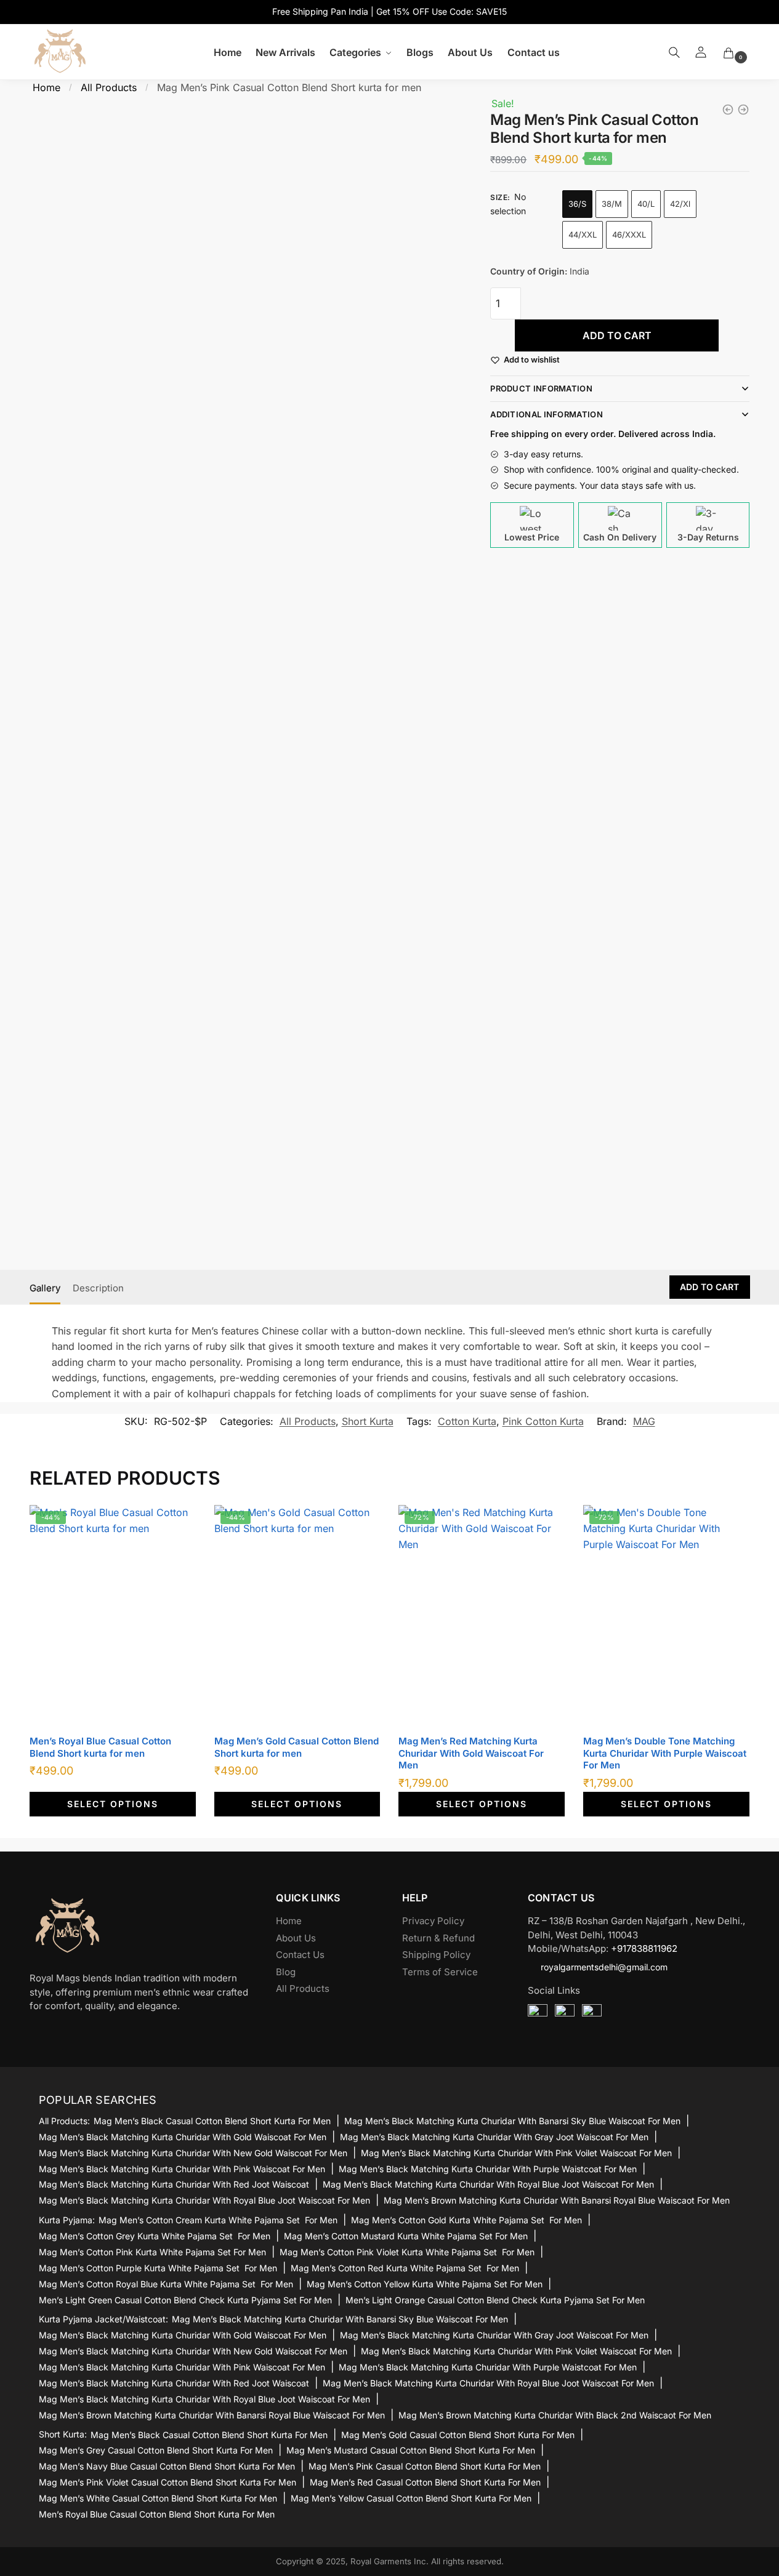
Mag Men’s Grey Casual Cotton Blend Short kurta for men (156, 2450)
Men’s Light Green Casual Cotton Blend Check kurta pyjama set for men (185, 2300)
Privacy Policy (433, 1921)
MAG (644, 1421)
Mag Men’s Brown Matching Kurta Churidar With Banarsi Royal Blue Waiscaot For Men (557, 2200)
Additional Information (547, 414)
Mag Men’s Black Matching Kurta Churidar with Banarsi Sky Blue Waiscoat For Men (512, 2121)
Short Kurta (368, 1421)
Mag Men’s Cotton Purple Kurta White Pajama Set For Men (158, 2268)
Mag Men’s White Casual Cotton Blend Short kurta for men (158, 2498)
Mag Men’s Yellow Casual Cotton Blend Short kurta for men (411, 2498)
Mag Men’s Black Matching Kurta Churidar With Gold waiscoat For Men (183, 2137)
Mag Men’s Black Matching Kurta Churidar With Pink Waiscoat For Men (182, 2169)
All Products (109, 87)
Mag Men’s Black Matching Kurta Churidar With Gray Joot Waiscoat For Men (494, 2137)
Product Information (541, 388)
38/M (612, 204)
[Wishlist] (177, 1523)
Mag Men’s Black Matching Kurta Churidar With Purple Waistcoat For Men (488, 2169)
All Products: (64, 2121)
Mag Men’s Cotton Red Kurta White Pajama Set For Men (405, 2268)
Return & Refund (438, 1938)
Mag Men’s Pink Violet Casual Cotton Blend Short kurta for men (168, 2482)
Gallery (45, 1288)
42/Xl (680, 204)
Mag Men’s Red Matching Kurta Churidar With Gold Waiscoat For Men (471, 1753)
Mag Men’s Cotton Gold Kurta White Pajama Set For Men (466, 2220)
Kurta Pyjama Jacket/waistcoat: (103, 2319)
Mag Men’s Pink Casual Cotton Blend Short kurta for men (425, 2466)
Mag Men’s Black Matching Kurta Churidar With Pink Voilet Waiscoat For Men (516, 2153)
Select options (113, 1804)
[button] (532, 360)
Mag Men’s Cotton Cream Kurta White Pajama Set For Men (218, 2220)
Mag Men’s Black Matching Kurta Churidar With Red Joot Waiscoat (174, 2184)
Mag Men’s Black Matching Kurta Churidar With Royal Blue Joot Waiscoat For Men (488, 2184)
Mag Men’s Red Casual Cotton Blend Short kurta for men (425, 2482)
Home (46, 87)
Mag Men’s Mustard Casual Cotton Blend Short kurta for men (411, 2450)
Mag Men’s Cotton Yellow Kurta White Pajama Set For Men (425, 2284)
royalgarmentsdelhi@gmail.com (604, 1967)
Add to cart (617, 335)
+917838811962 (644, 1948)
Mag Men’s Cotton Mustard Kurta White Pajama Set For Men (406, 2236)
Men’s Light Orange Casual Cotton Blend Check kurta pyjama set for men (495, 2300)
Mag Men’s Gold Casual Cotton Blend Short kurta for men (297, 1747)
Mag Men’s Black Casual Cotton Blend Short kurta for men (212, 2121)
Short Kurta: (63, 2434)
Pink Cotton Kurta (543, 1421)
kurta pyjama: (67, 2220)
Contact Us (300, 1955)
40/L (646, 204)
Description (98, 1288)
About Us (296, 1938)
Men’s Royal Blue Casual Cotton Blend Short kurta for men (100, 1747)
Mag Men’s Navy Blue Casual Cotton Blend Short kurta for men (167, 2466)
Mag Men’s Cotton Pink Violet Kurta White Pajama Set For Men (407, 2252)
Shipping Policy (436, 1955)
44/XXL (583, 235)
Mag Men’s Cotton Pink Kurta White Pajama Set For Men (152, 2252)
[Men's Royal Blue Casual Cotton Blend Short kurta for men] (728, 110)
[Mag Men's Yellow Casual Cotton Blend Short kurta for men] (743, 110)
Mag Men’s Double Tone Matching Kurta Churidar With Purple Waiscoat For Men (665, 1753)
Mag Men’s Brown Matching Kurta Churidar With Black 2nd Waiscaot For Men (555, 2415)
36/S (577, 204)
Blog (286, 1972)
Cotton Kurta (467, 1421)
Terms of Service (440, 1972)
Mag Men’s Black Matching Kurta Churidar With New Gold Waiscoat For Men (193, 2153)
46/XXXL (629, 235)
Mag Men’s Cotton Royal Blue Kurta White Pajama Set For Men (166, 2284)
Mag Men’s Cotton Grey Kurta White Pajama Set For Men (155, 2236)
